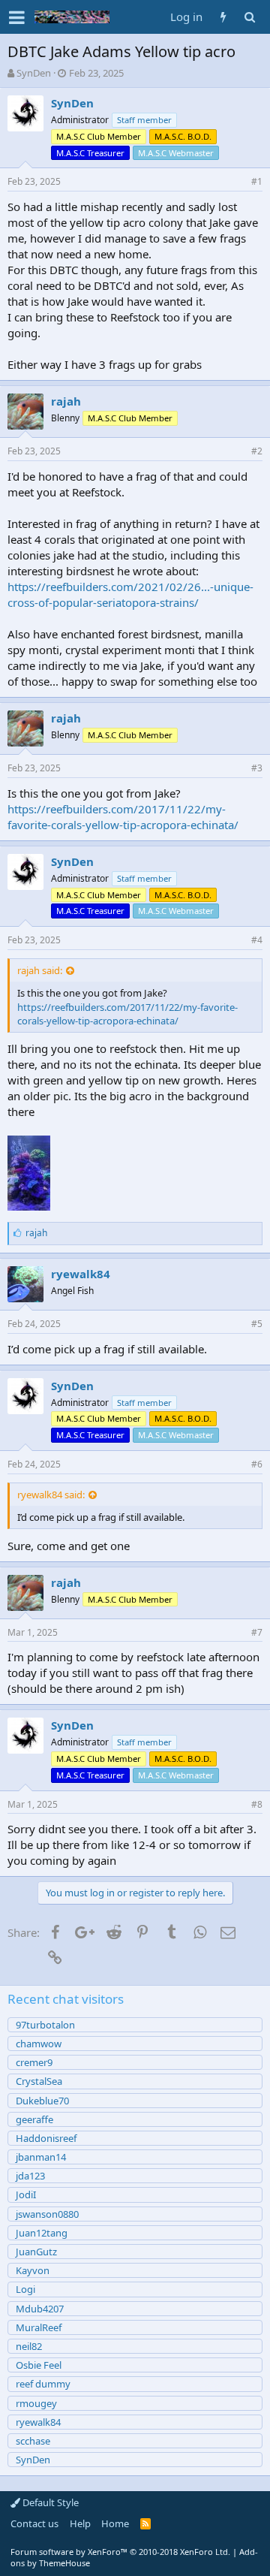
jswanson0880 (47, 2214)
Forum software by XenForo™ (120, 2552)
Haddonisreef (46, 2138)
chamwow (39, 2044)
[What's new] (223, 17)
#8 (257, 1804)
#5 (257, 1324)
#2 (257, 451)
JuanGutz (36, 2252)
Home (115, 2523)
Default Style (49, 2502)
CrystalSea (39, 2081)
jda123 (30, 2176)
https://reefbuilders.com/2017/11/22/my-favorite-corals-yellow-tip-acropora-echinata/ (123, 817)
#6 (257, 1464)
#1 (257, 181)
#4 (257, 940)
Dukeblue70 (42, 2101)
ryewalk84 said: (51, 1495)
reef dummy (43, 2384)
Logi (25, 2289)
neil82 (29, 2346)
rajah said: (40, 970)
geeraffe (34, 2119)
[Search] (249, 17)
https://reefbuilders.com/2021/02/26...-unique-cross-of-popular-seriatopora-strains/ (130, 594)
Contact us (34, 2523)
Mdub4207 (40, 2309)
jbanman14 (41, 2157)
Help (80, 2523)
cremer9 (34, 2062)
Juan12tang (42, 2233)
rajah (66, 401)
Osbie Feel (39, 2365)
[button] (17, 17)
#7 (257, 1632)
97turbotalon (45, 2025)
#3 (257, 768)
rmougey (36, 2403)
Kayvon (33, 2270)
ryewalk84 (81, 1274)
